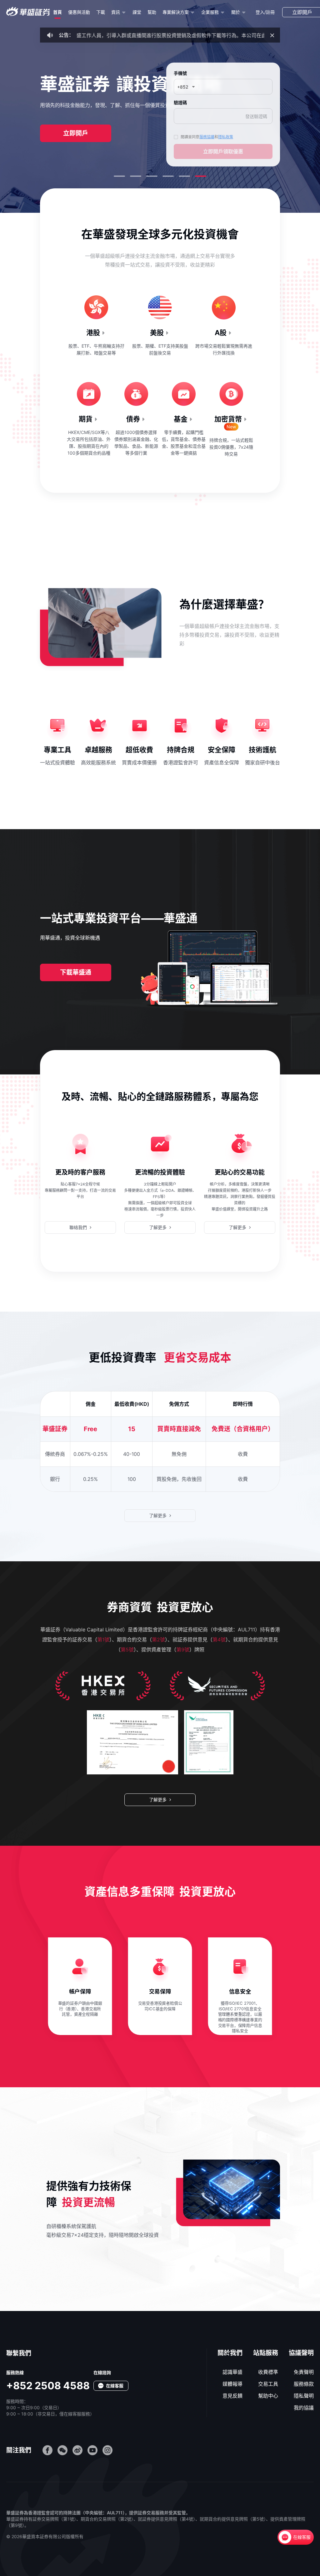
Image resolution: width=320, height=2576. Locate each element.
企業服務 (210, 12)
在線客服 (302, 2537)
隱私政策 (226, 137)
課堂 (137, 12)
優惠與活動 (79, 12)
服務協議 (207, 137)
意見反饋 (232, 2396)
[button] (119, 176)
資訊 (116, 12)
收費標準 (268, 2372)
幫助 (152, 12)
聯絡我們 (78, 1227)
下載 (101, 12)
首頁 (57, 12)
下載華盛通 (76, 972)
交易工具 (268, 2384)
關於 (236, 12)
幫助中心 (268, 2396)
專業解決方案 (176, 12)
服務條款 (304, 2384)
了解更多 (158, 1227)
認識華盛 (232, 2372)
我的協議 (304, 2408)
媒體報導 (232, 2384)
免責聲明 (304, 2372)
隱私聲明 (304, 2396)
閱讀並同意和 (207, 137)
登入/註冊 (265, 12)
